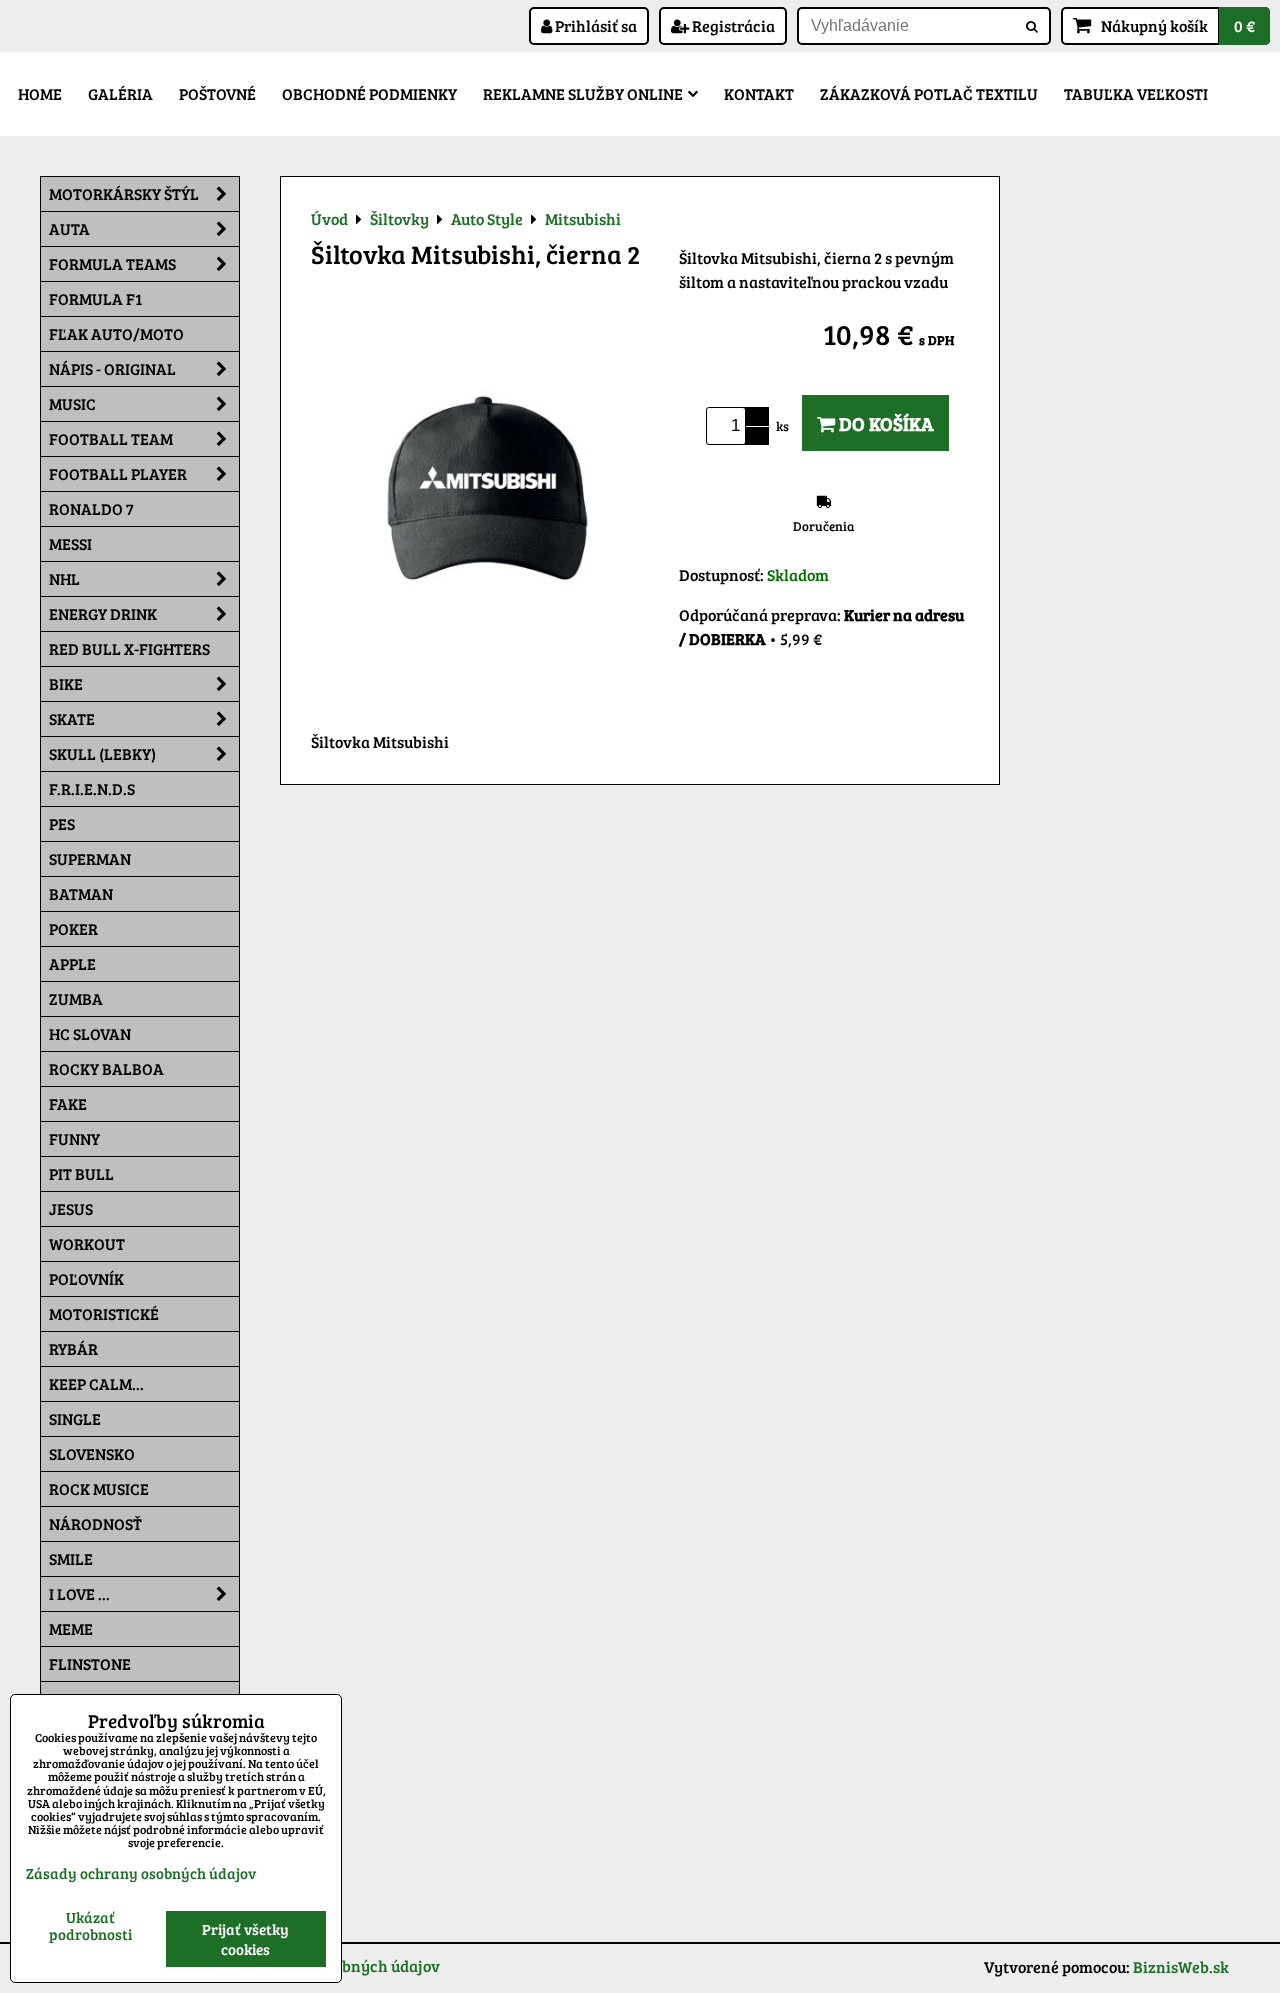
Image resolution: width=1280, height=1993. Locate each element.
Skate (72, 718)
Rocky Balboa (106, 1068)
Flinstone (90, 1663)
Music (72, 403)
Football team (111, 438)
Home (40, 93)
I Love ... (79, 1593)
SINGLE (75, 1418)
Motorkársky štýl (124, 193)
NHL (64, 578)
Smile (71, 1558)
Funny (74, 1138)
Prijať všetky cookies (245, 1939)
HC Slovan (90, 1033)
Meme (71, 1628)
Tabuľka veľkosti (1136, 93)
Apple (72, 963)
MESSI (70, 543)
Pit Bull (81, 1173)
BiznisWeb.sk (1181, 1966)
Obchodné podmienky (369, 93)
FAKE (68, 1103)
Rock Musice (99, 1488)
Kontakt (759, 93)
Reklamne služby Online (583, 93)
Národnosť (95, 1523)
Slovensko (92, 1453)
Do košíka (884, 423)
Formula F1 (95, 298)
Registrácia (732, 25)
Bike (66, 683)
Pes (62, 823)
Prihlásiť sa (594, 25)
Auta (69, 228)
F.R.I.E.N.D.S (92, 788)
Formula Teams (112, 263)
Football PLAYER (118, 473)
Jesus (71, 1208)
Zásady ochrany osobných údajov (141, 1873)
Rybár (73, 1348)
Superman (90, 858)
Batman (81, 893)
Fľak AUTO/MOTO (116, 333)
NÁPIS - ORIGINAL (112, 368)
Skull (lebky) (102, 753)
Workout (87, 1243)
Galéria (120, 93)
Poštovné (217, 93)
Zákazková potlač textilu (929, 93)
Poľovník (86, 1278)
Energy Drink (103, 613)
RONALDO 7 (91, 508)
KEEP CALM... (96, 1383)
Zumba (76, 998)
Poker (73, 928)
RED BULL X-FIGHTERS (129, 648)
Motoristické (104, 1313)
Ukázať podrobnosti (90, 1925)
